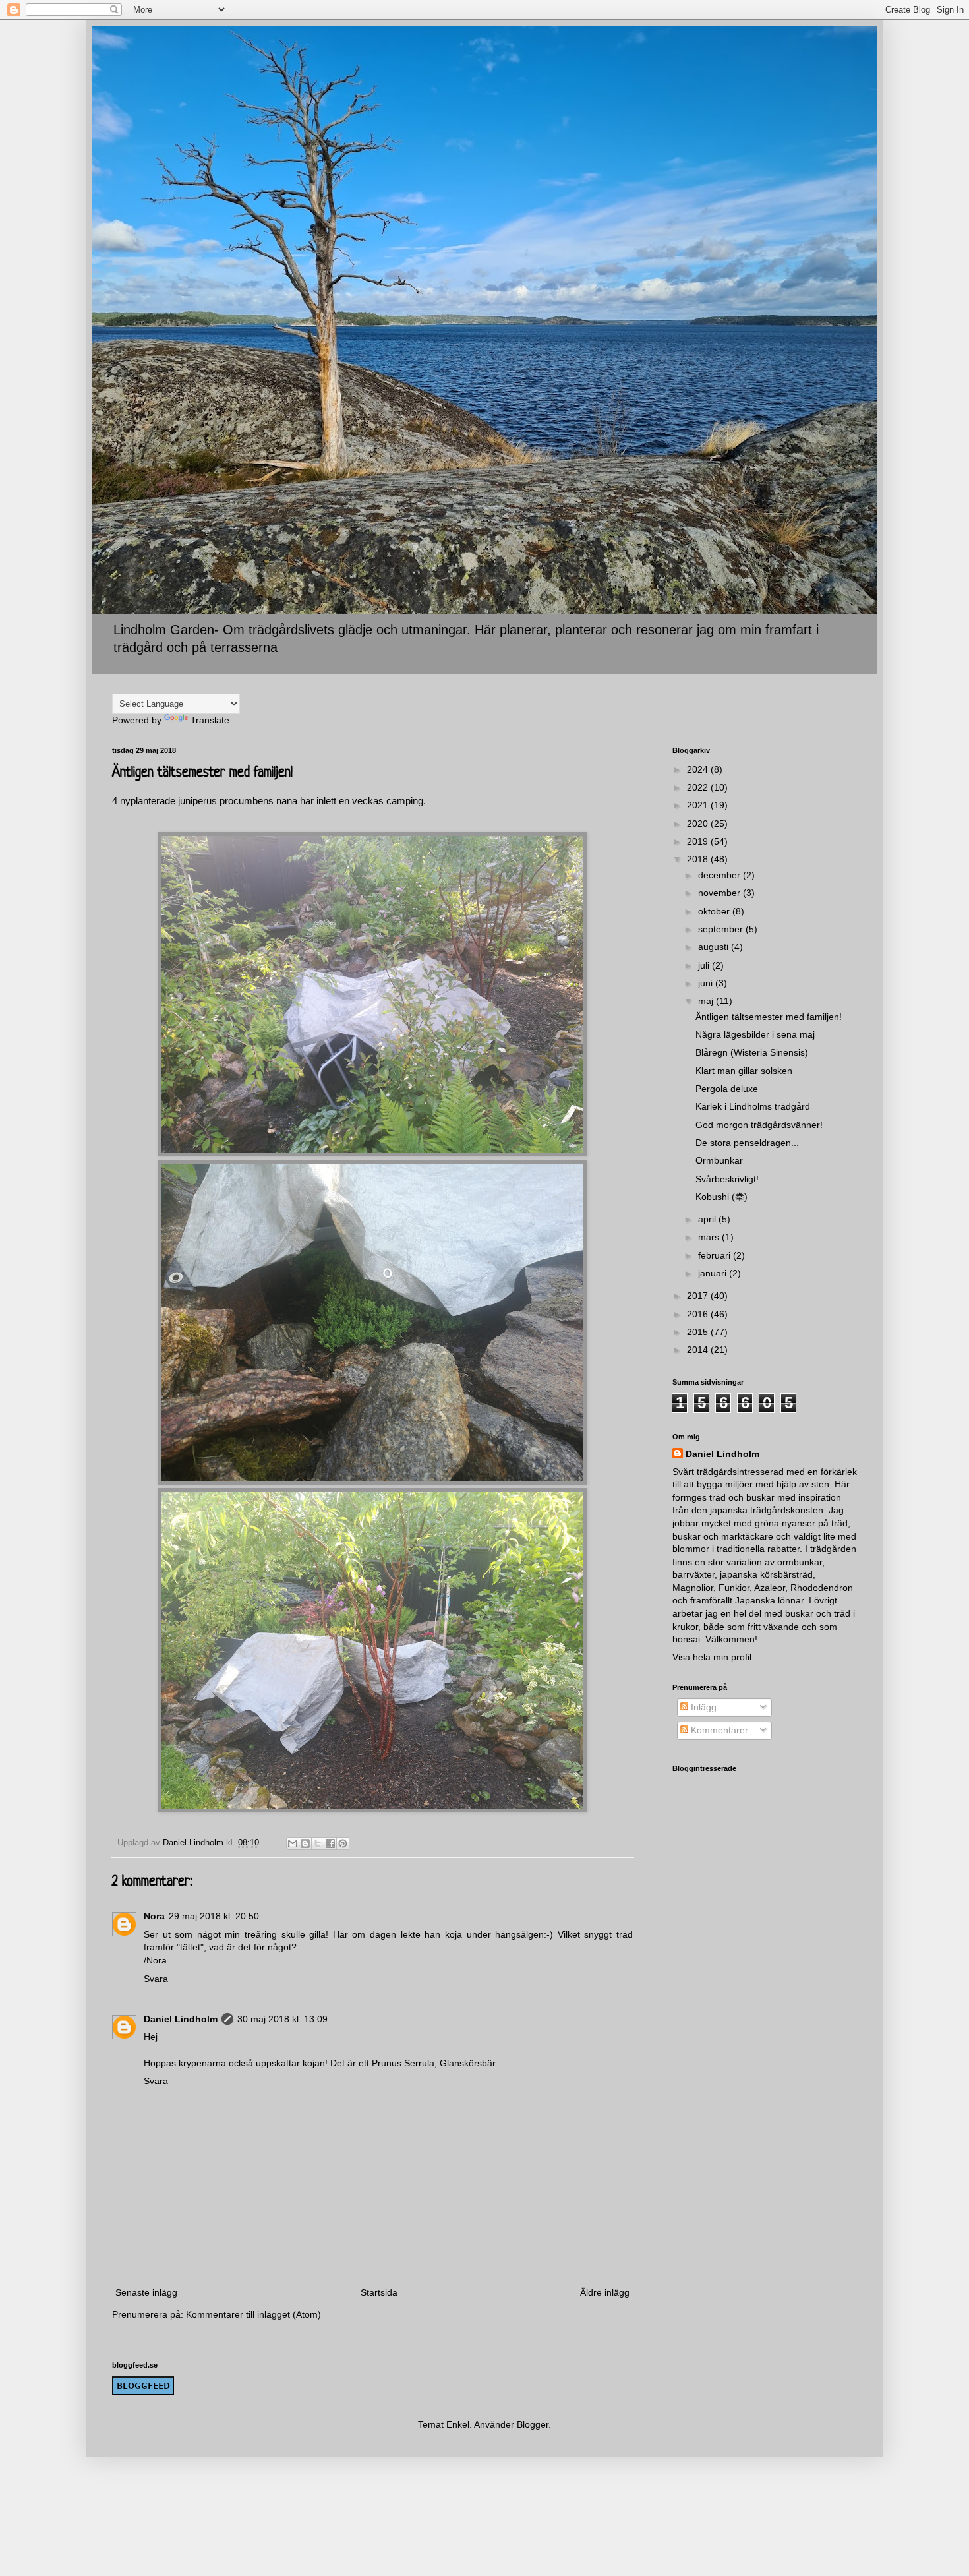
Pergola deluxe (727, 1089)
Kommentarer (718, 1730)
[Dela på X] (318, 1843)
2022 (699, 787)
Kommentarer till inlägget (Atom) (253, 2314)
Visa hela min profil (712, 1657)
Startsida (379, 2292)
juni (707, 983)
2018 (699, 859)
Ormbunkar (719, 1160)
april (708, 1219)
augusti (715, 947)
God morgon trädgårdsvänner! (759, 1125)
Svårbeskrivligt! (727, 1179)
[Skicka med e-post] (293, 1843)
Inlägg (702, 1707)
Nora (154, 1916)
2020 (699, 824)
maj (707, 1001)
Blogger (533, 2424)
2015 (699, 1332)
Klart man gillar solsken (744, 1071)
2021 (699, 805)
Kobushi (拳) (721, 1197)
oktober (715, 911)
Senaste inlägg (146, 2292)
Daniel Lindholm (181, 2019)
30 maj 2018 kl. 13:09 (282, 2019)
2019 (699, 841)
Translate (210, 720)
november (720, 893)
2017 (699, 1296)
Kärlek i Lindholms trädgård (753, 1106)
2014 (699, 1350)
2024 (699, 769)
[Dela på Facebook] (330, 1843)
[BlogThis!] (305, 1843)
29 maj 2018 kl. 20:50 (214, 1916)
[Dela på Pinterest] (343, 1843)
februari (716, 1255)
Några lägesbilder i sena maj (755, 1034)
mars (710, 1237)
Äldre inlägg (605, 2292)
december (720, 875)
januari (714, 1273)
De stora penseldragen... (747, 1143)
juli (705, 965)
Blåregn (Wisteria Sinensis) (752, 1052)
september (722, 929)
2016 (699, 1314)
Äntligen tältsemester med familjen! (769, 1017)
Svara (156, 1979)
